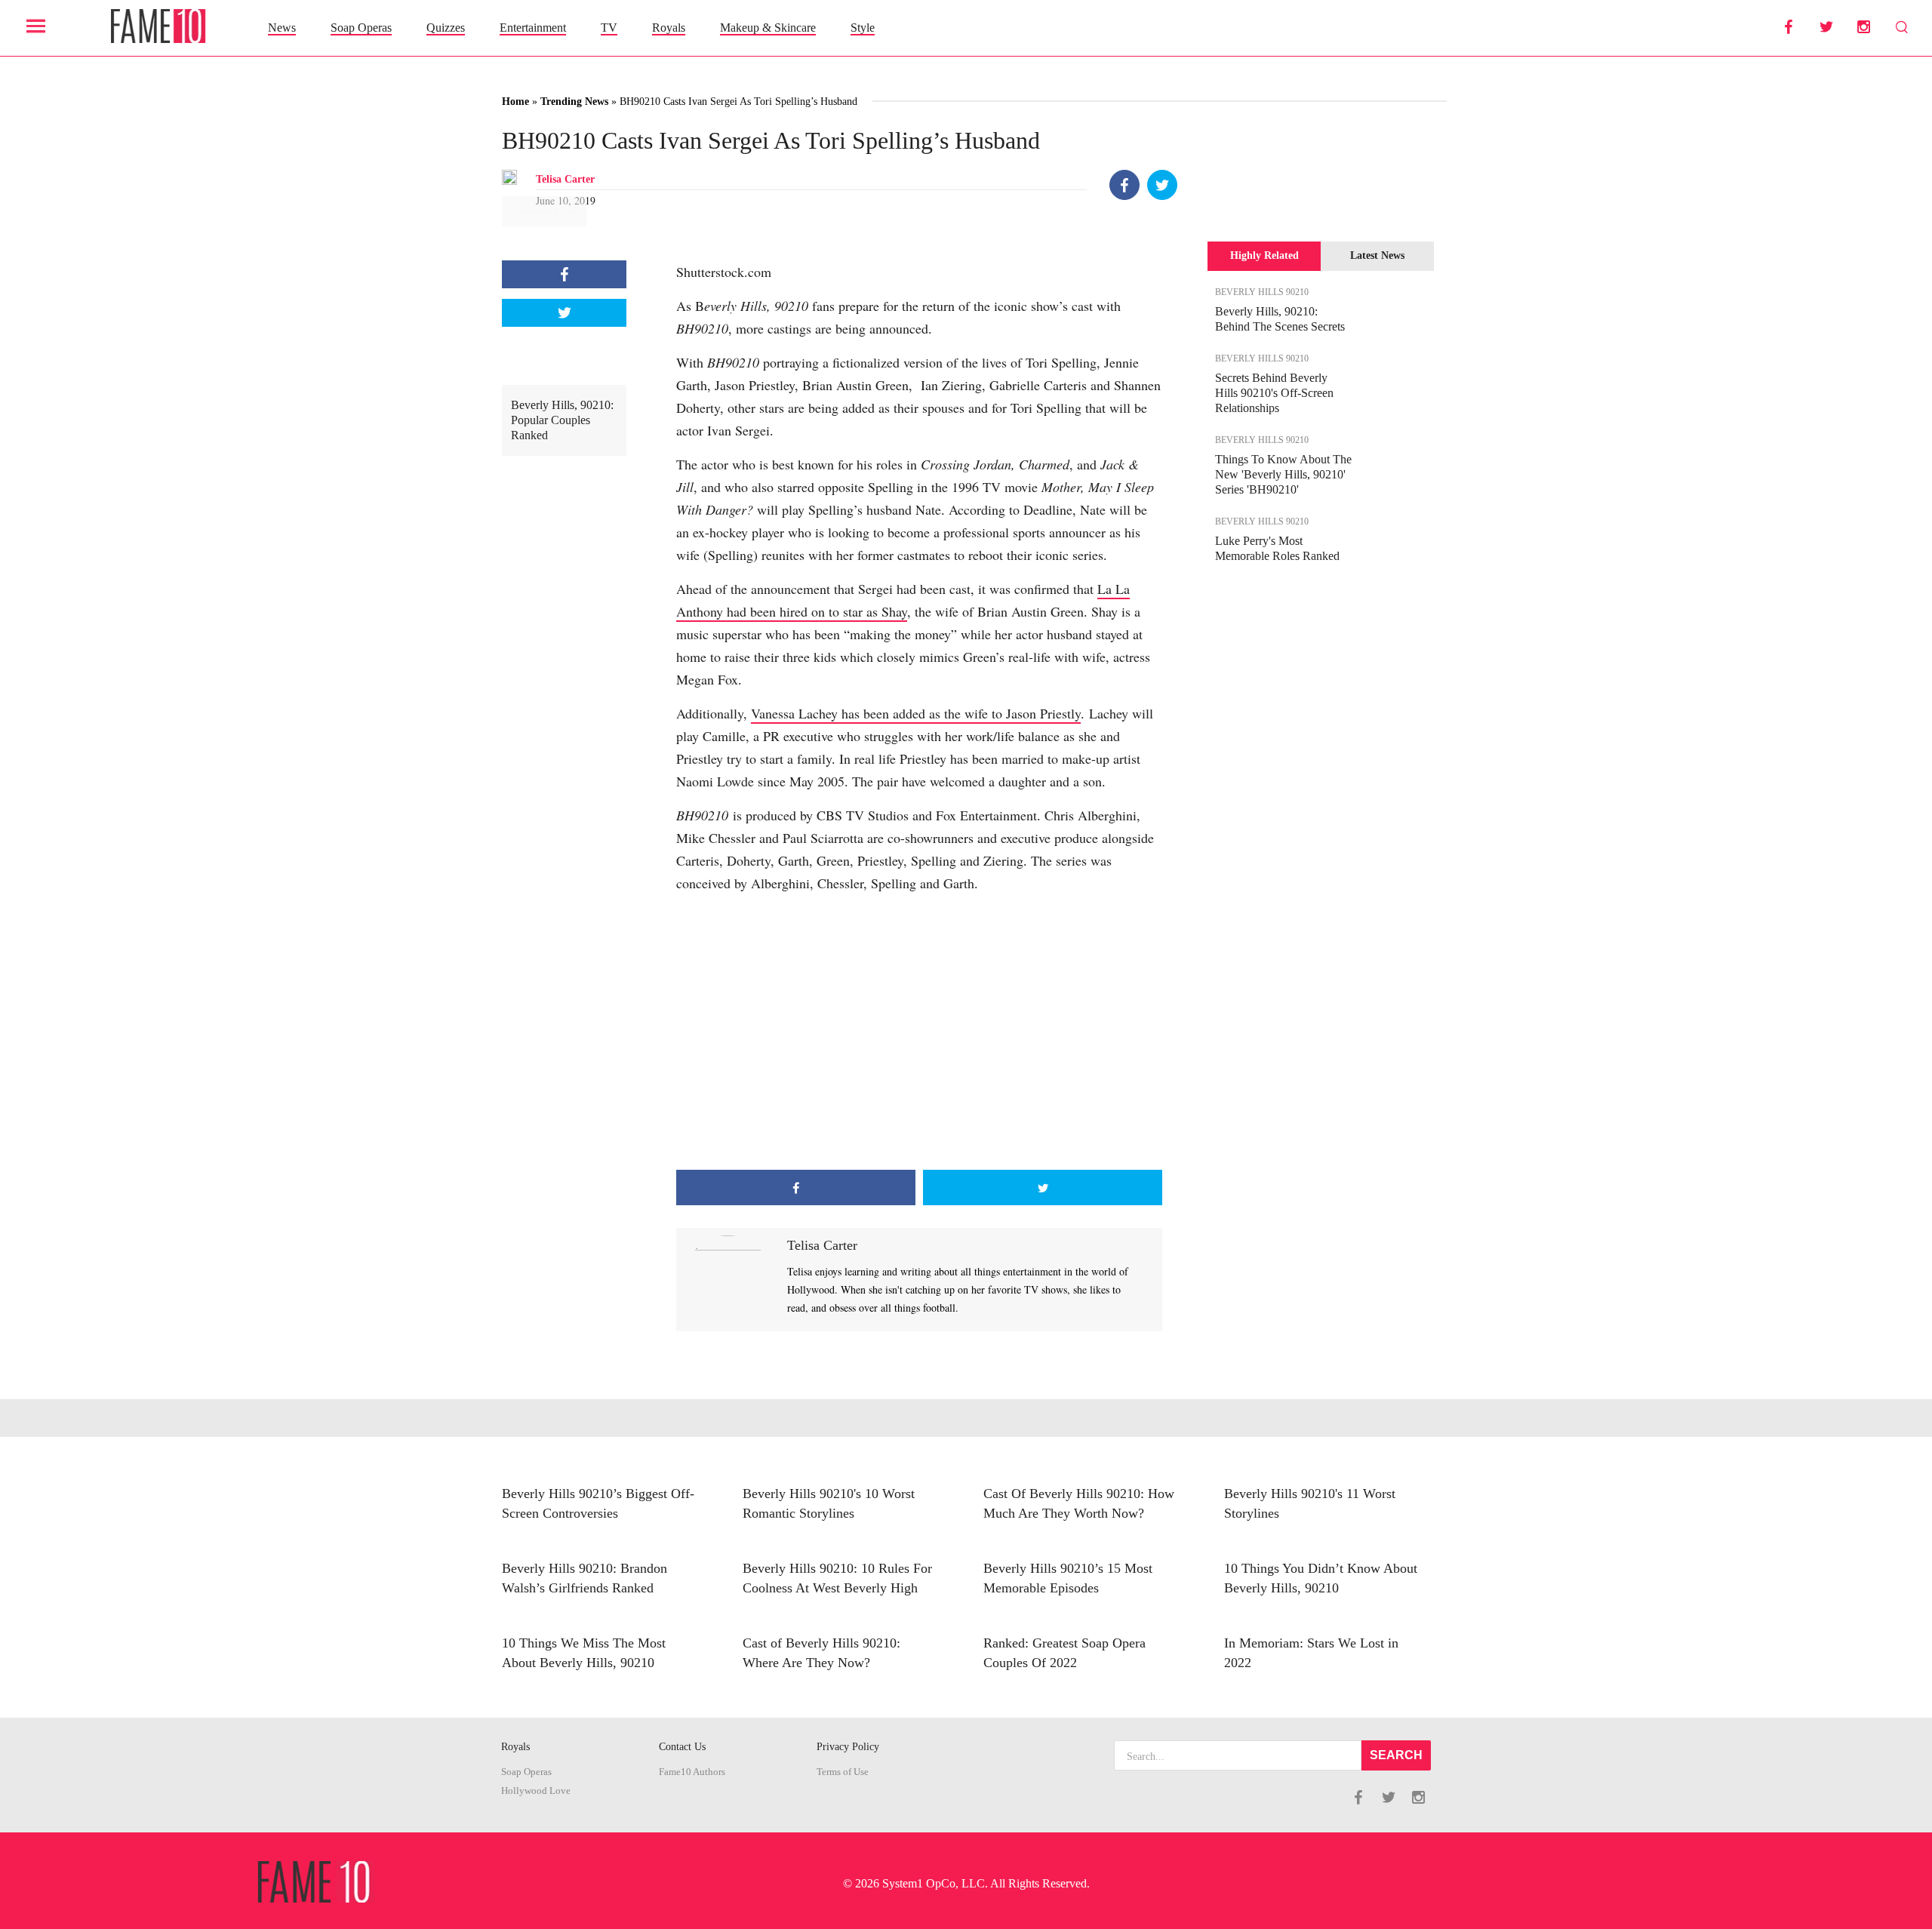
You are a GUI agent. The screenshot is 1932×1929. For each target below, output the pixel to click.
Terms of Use (843, 1772)
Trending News (574, 102)
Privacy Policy (848, 1747)
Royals (669, 28)
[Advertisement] (919, 1049)
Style (863, 28)
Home (515, 102)
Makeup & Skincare (768, 28)
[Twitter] (1162, 185)
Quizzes (446, 28)
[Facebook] (1124, 185)
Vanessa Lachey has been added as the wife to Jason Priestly (916, 713)
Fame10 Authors (692, 1772)
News (282, 28)
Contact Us (682, 1747)
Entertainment (533, 28)
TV (609, 28)
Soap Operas (361, 28)
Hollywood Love (536, 1791)
